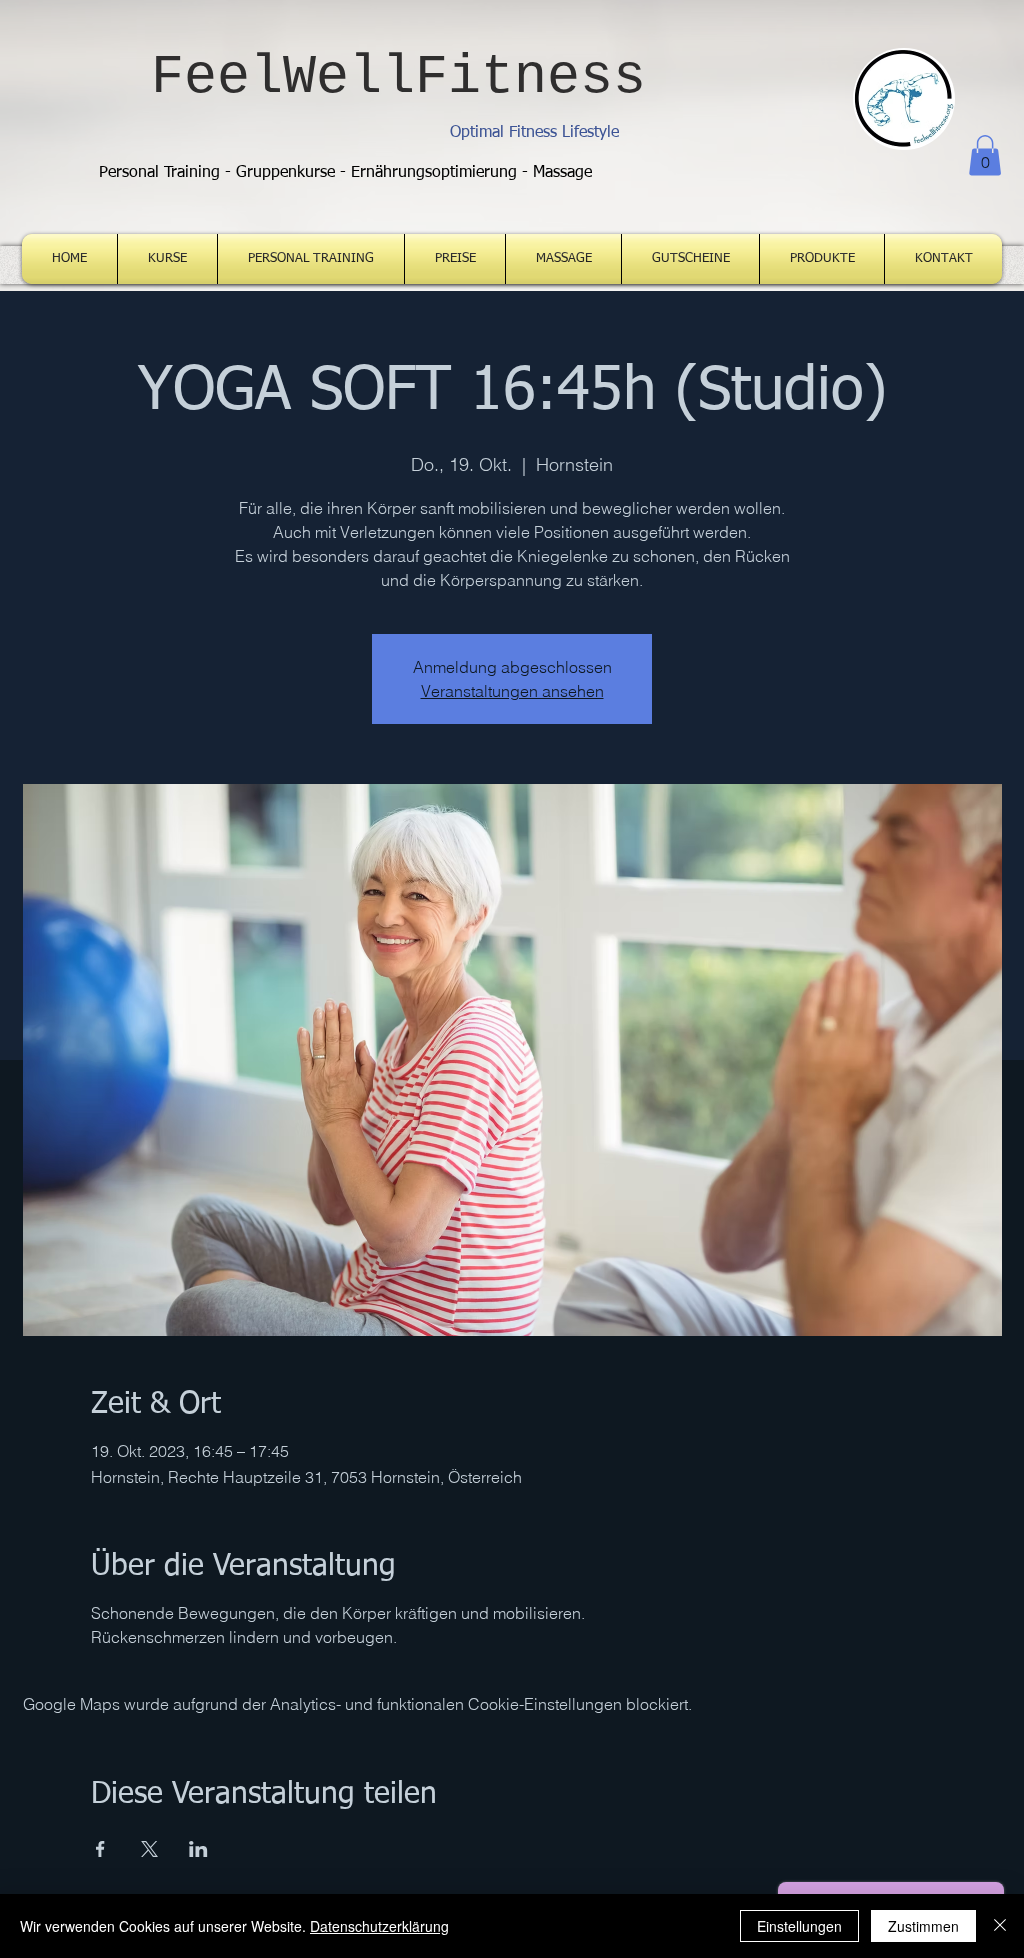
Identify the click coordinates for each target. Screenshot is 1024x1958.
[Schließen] (1000, 1926)
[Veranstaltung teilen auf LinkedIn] (198, 1849)
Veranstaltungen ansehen (512, 691)
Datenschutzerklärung (379, 1926)
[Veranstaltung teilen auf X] (149, 1849)
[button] (985, 155)
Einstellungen (799, 1926)
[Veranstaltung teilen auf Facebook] (100, 1849)
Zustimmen (923, 1926)
